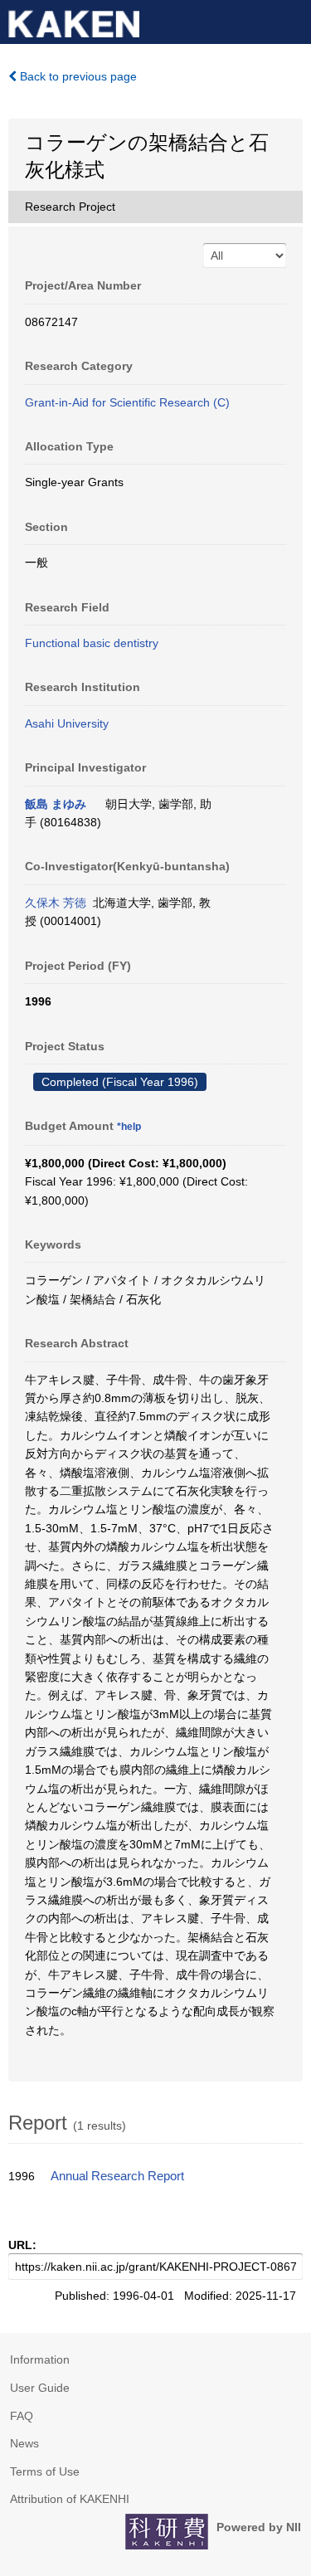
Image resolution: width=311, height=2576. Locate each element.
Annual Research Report (117, 2176)
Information (40, 2359)
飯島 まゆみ (56, 804)
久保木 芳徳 (56, 903)
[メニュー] (291, 20)
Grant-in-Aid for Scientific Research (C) (127, 402)
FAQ (22, 2416)
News (24, 2443)
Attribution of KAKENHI (70, 2499)
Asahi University (67, 723)
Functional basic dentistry (92, 643)
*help (129, 1127)
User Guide (40, 2388)
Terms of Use (45, 2471)
